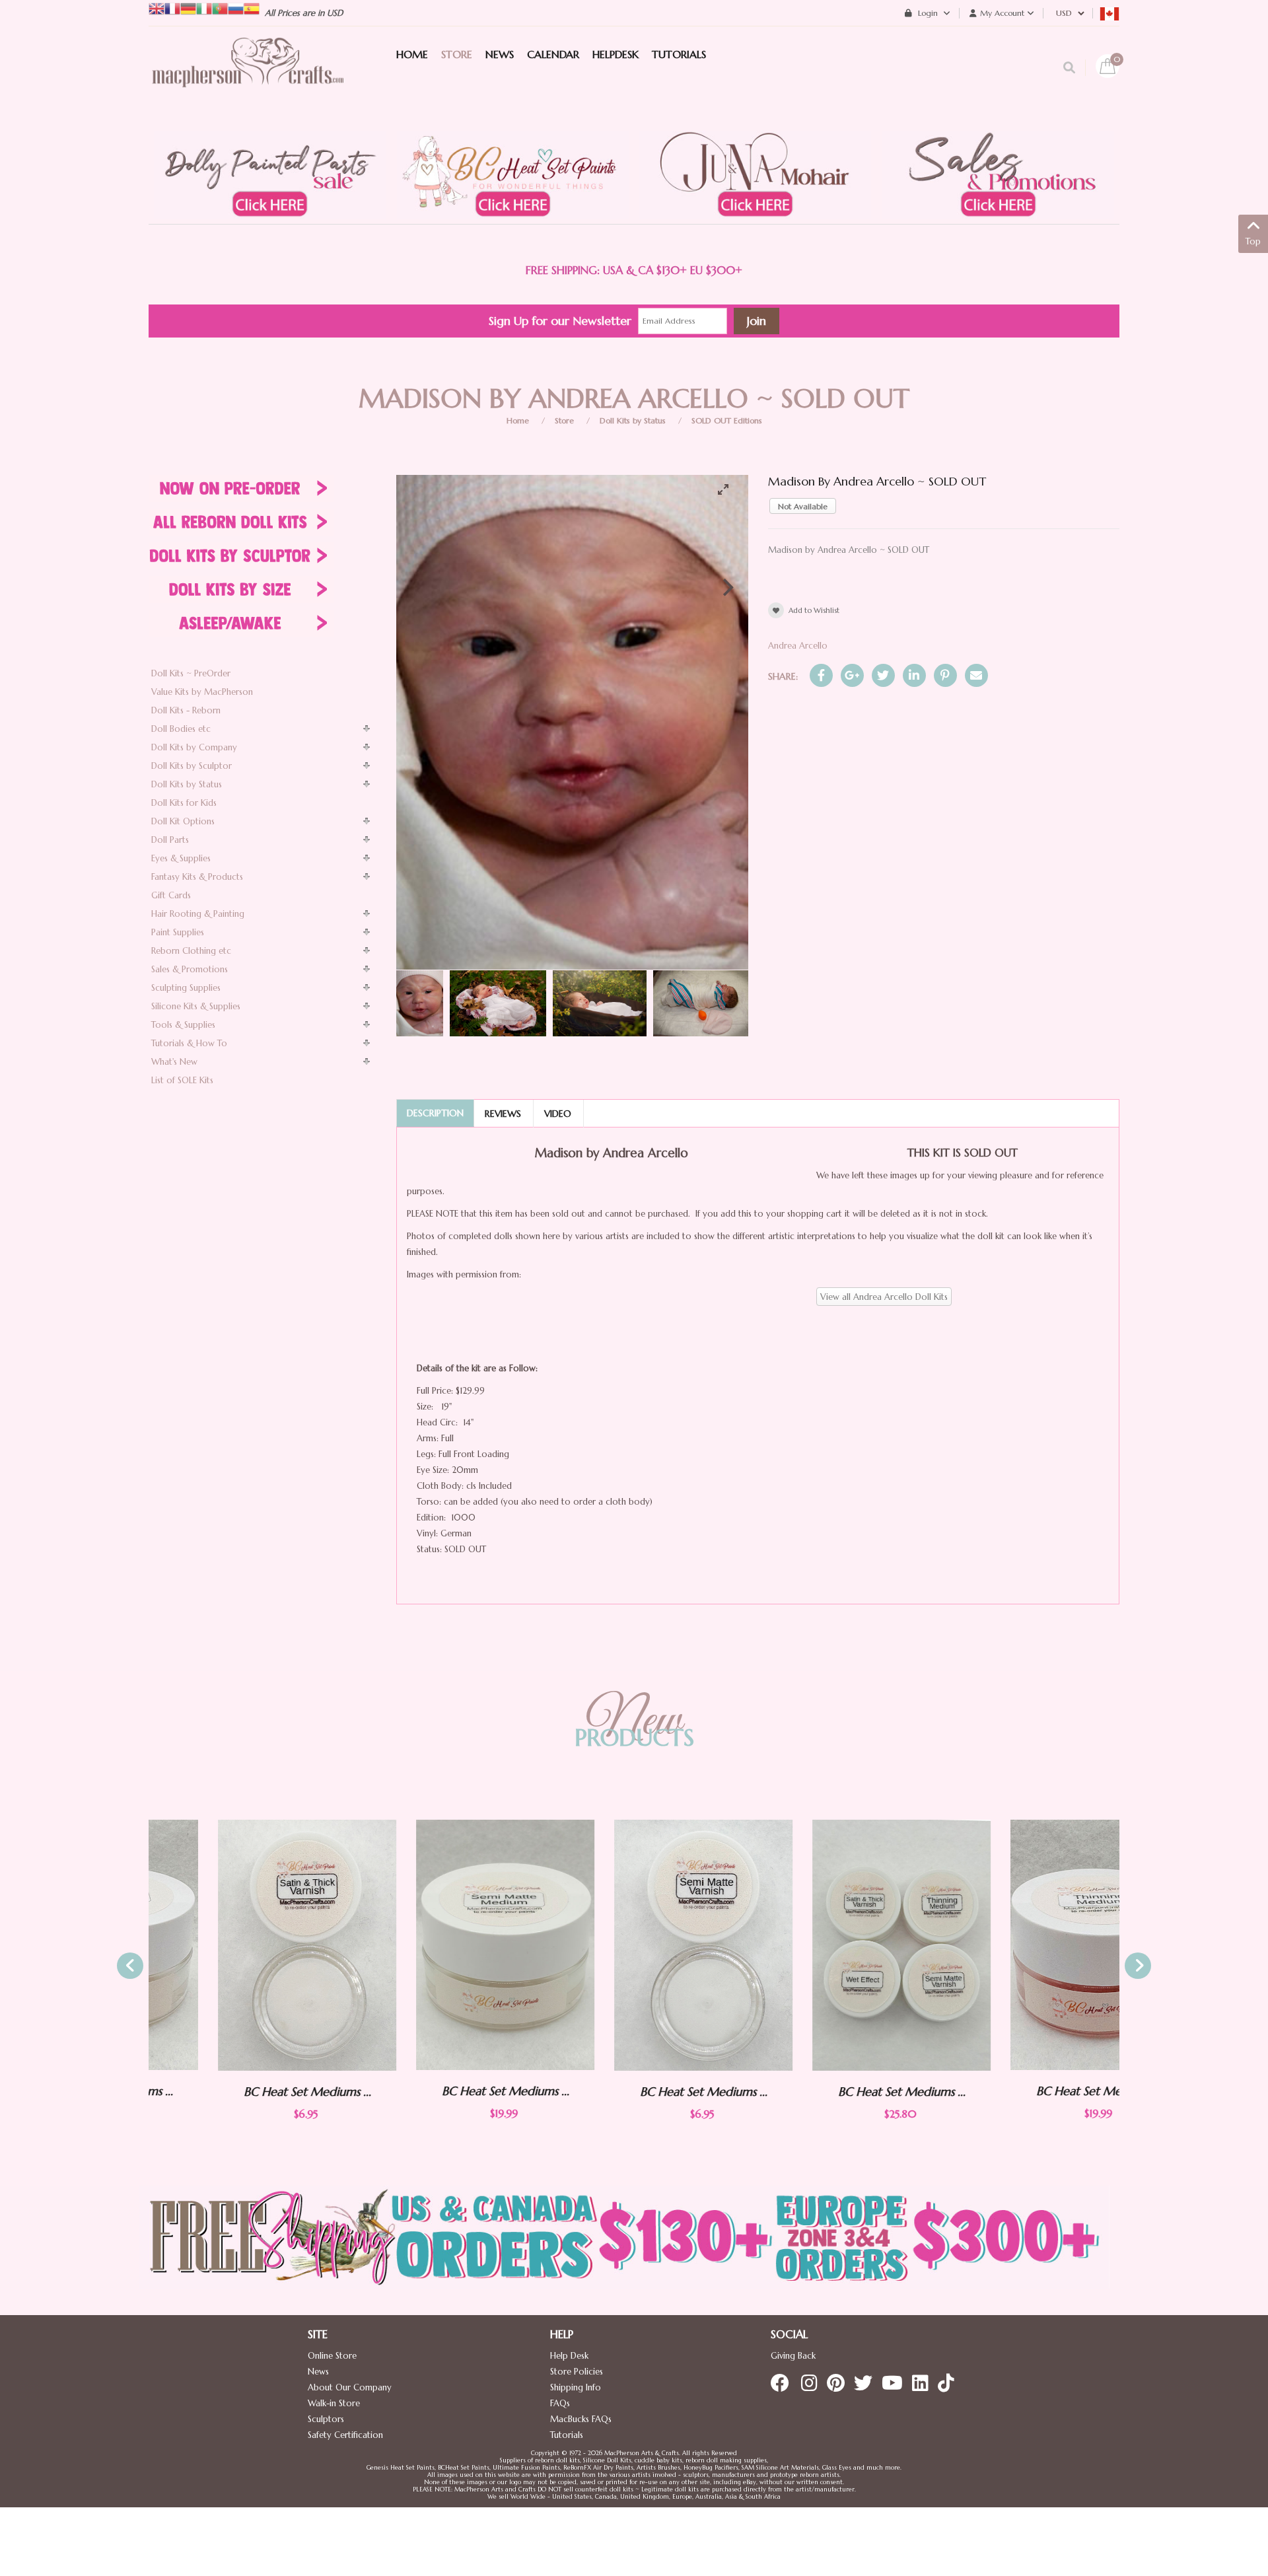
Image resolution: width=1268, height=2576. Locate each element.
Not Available (803, 506)
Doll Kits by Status (633, 420)
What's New (174, 1062)
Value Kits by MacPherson (202, 692)
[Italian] (204, 8)
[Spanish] (252, 8)
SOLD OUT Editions (727, 420)
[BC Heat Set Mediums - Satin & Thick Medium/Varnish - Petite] (238, 1945)
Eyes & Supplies (181, 858)
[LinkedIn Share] (914, 675)
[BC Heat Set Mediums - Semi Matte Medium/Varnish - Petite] (634, 1945)
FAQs (560, 2403)
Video (558, 1114)
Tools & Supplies (183, 1025)
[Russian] (236, 8)
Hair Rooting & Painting (198, 914)
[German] (188, 8)
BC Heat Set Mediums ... (238, 2092)
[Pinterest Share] (945, 675)
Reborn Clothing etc (191, 951)
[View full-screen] (728, 489)
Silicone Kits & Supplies (196, 1006)
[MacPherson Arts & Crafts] (248, 76)
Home (518, 420)
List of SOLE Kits (182, 1080)
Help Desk (569, 2356)
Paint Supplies (178, 932)
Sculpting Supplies (186, 988)
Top (1253, 241)
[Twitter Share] (883, 675)
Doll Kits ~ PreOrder (191, 673)
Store (564, 420)
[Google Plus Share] (852, 675)
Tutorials (567, 2435)
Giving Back (793, 2356)
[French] (172, 8)
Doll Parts (170, 840)
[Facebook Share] (821, 675)
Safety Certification (345, 2435)
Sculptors (326, 2419)
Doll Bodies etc (181, 729)
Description (435, 1113)
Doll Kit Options (183, 821)
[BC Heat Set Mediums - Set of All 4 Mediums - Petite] (832, 1945)
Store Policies (577, 2372)
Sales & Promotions (190, 969)
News (318, 2372)
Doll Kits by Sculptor (192, 766)
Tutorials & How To (189, 1043)
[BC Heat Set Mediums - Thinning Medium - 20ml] (1030, 1945)
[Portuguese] (220, 8)
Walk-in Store (334, 2403)
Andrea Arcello (798, 646)
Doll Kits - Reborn (186, 710)
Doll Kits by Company (194, 747)
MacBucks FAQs (581, 2419)
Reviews (503, 1114)
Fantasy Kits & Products (197, 877)
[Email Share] (976, 675)
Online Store (332, 2356)
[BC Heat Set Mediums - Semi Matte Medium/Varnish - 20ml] (436, 1945)
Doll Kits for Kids (184, 803)
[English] (157, 8)
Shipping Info (576, 2387)
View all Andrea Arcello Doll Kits (884, 1297)
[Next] (727, 587)
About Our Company (350, 2387)
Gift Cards (171, 895)
